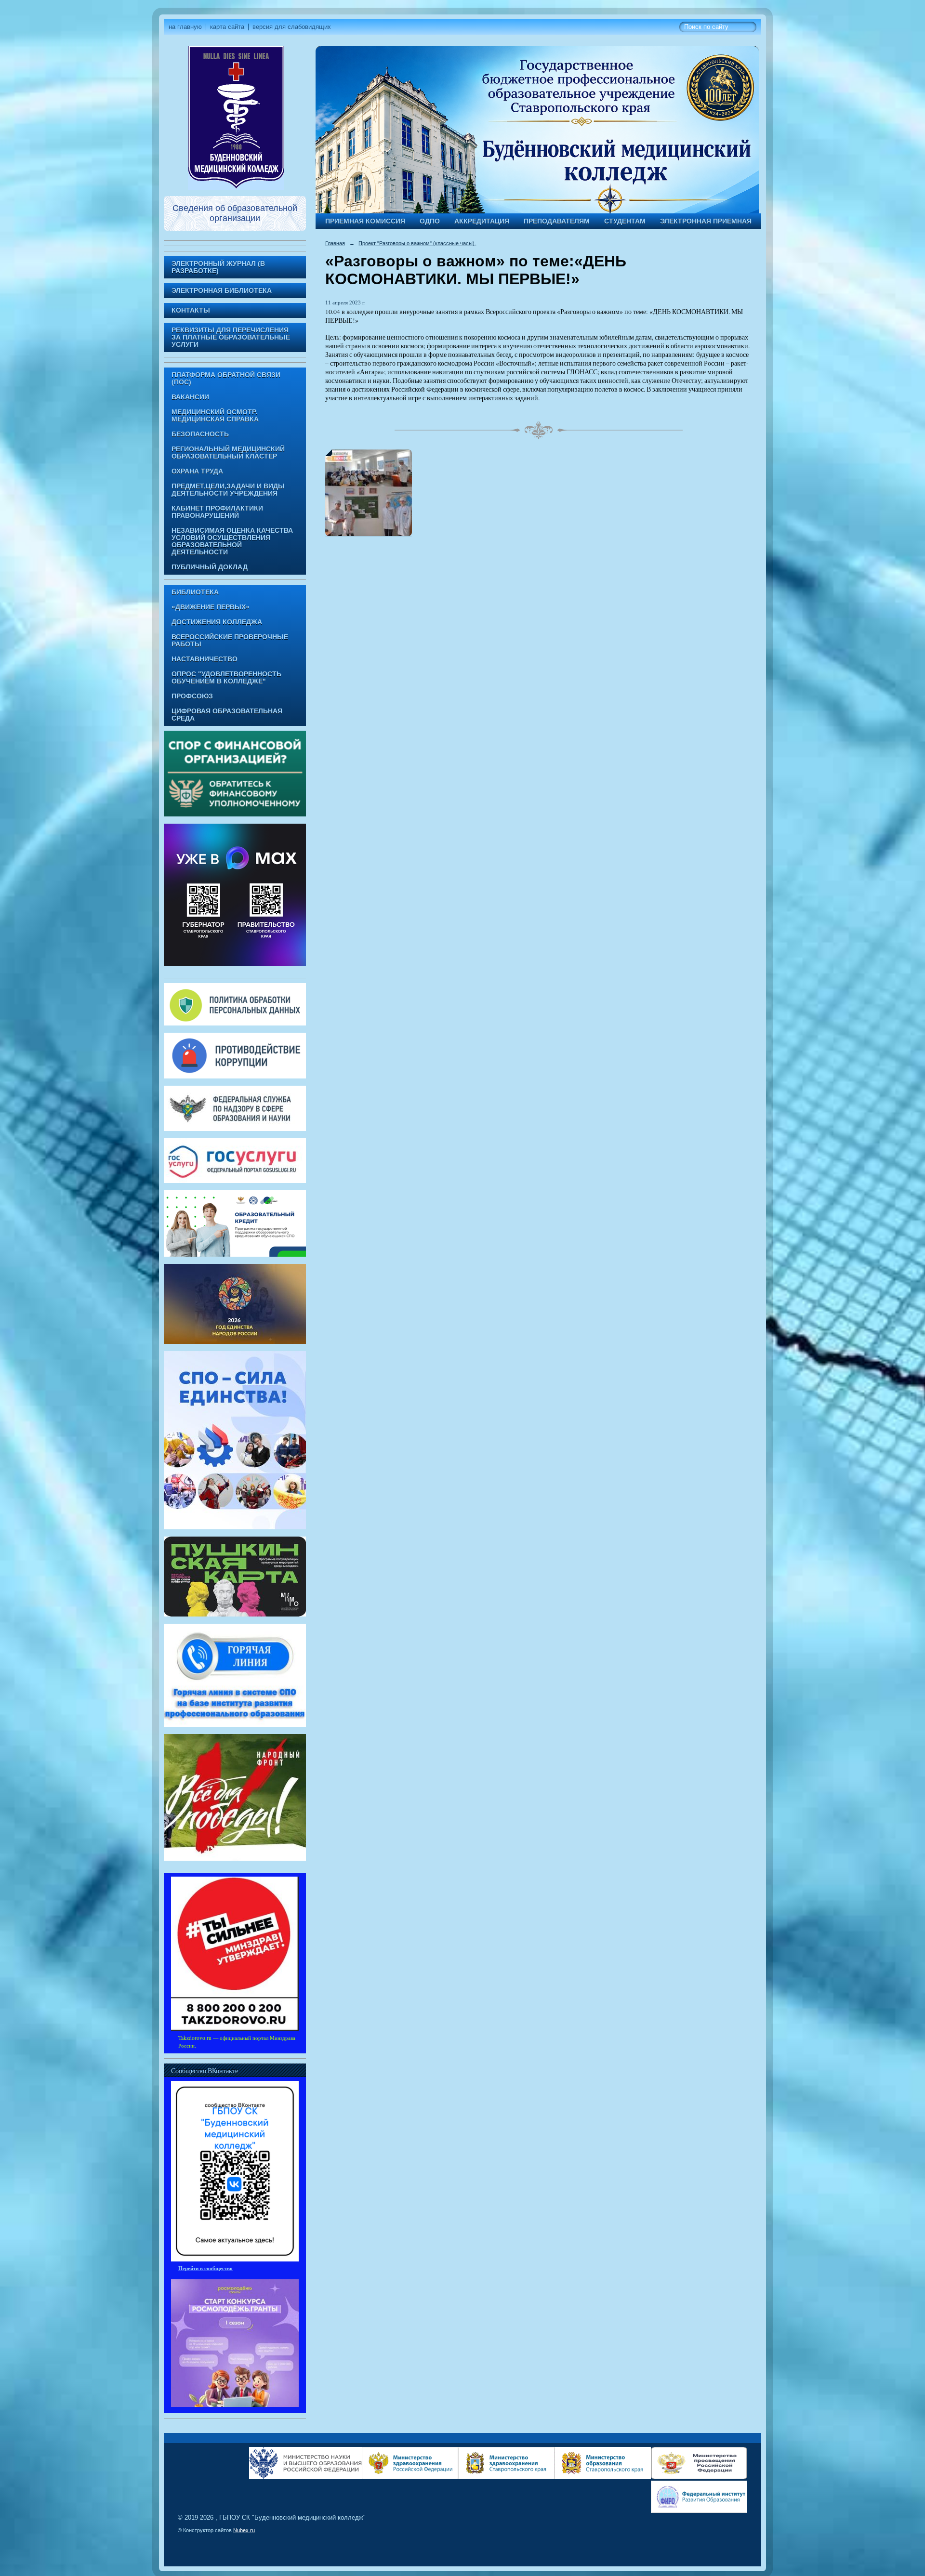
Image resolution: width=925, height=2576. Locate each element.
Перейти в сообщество (205, 2268)
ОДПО (430, 221)
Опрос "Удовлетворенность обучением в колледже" (226, 678)
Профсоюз (192, 696)
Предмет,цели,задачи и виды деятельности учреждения (228, 490)
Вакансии (190, 397)
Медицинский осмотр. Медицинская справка (215, 416)
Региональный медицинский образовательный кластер (228, 453)
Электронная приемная (706, 221)
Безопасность (200, 434)
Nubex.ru (244, 2530)
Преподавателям (557, 221)
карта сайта (227, 27)
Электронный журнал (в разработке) (218, 267)
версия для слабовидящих (292, 27)
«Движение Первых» (211, 607)
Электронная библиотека (222, 291)
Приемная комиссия (365, 221)
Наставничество (205, 659)
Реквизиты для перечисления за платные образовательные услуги (231, 337)
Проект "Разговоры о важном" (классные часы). (417, 243)
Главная (335, 243)
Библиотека (195, 592)
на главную (185, 27)
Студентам (625, 221)
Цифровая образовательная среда (227, 715)
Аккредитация (482, 221)
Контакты (191, 310)
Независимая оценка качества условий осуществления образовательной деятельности (232, 541)
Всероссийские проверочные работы (230, 641)
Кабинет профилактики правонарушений (217, 512)
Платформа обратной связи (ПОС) (226, 379)
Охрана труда (197, 471)
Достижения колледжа (217, 622)
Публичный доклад (210, 567)
